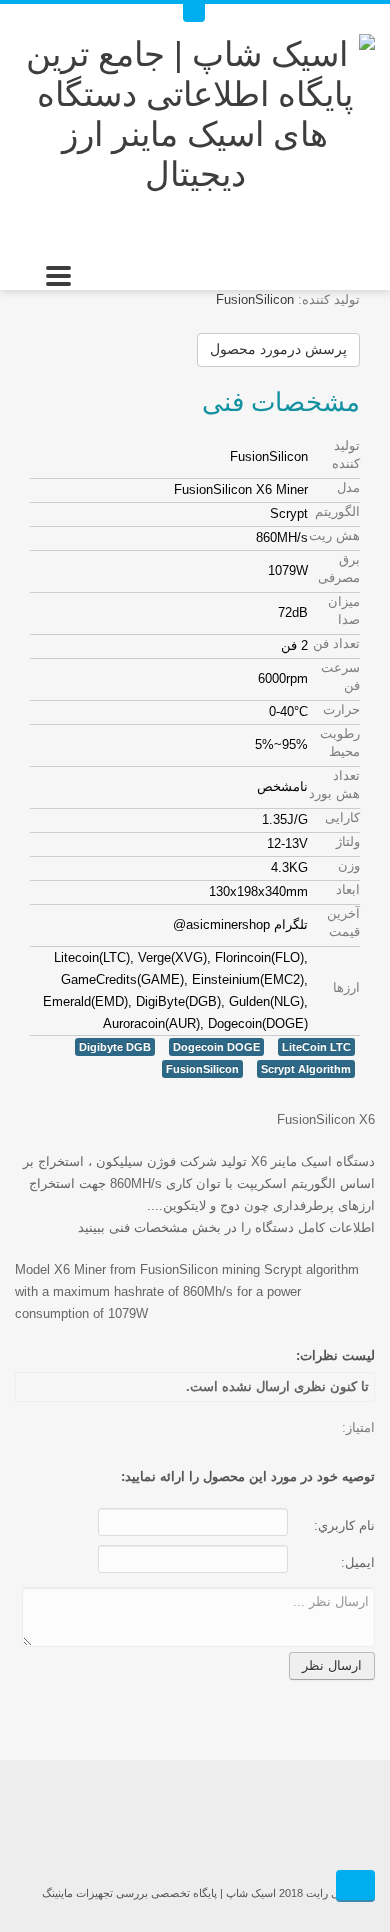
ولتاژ (348, 841)
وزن (349, 865)
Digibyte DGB (115, 1047)
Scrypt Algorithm (306, 1069)
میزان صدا (344, 610)
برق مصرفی (339, 568)
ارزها (346, 987)
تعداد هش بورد (334, 784)
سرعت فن (340, 676)
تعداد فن (336, 643)
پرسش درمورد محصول (278, 349)
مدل (348, 487)
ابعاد (348, 889)
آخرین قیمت (343, 922)
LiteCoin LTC (316, 1047)
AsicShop (195, 1825)
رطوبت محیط (340, 742)
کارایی (342, 817)
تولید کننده (346, 454)
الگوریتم (337, 511)
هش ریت (334, 535)
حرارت (341, 709)
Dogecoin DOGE (216, 1047)
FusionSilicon (255, 299)
